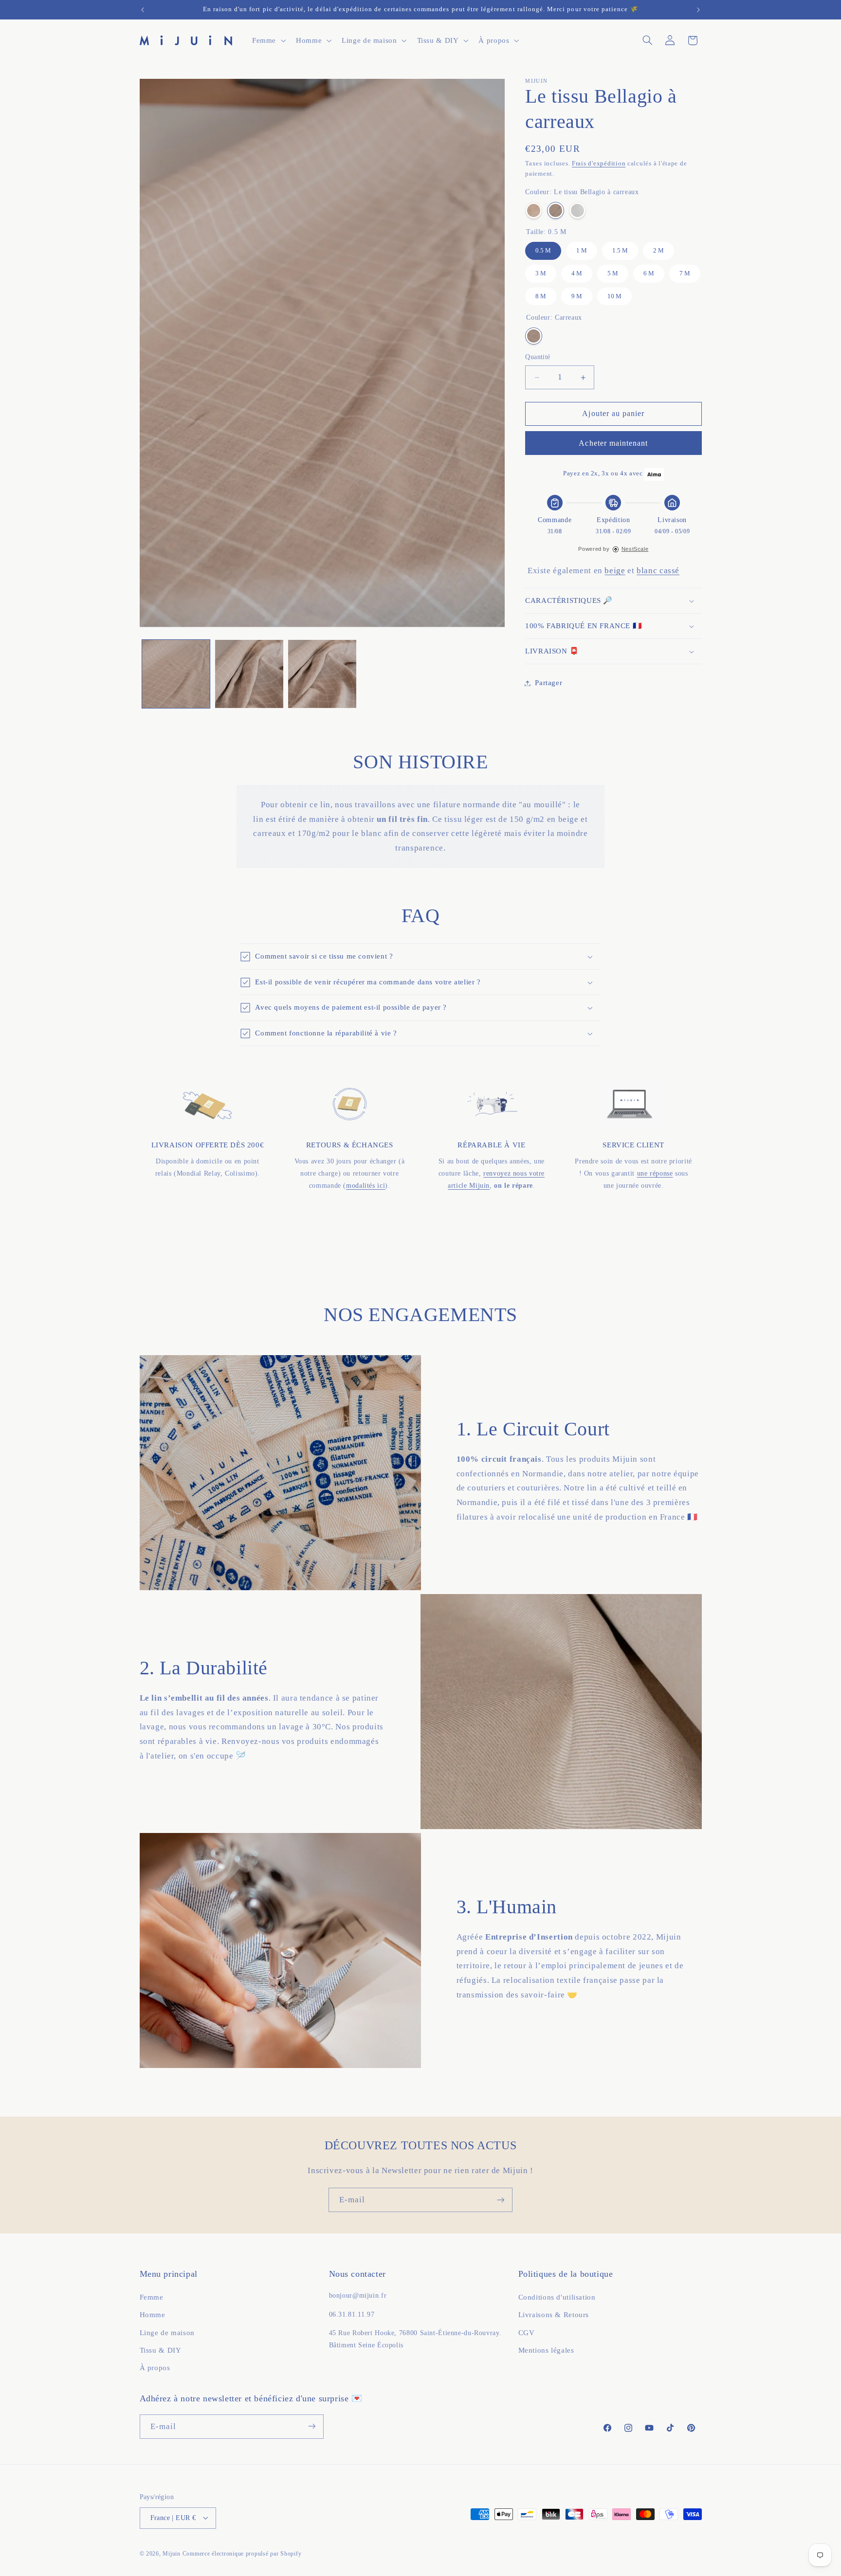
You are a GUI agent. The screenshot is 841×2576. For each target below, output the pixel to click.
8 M (541, 294)
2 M (659, 248)
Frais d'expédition (599, 164)
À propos (155, 2368)
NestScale (635, 549)
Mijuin (171, 2553)
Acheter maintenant (613, 443)
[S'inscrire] (501, 2200)
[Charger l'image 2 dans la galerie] (249, 674)
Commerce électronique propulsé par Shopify (242, 2553)
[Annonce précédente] (143, 10)
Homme (153, 2315)
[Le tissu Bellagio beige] (534, 210)
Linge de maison (167, 2333)
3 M (541, 271)
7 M (685, 271)
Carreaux (534, 336)
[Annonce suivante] (698, 10)
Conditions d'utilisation (557, 2297)
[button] (268, 40)
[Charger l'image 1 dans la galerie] (176, 674)
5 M (613, 271)
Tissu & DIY (161, 2351)
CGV (527, 2333)
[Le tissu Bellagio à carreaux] (556, 210)
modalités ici (366, 1186)
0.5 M (543, 248)
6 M (649, 271)
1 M (582, 248)
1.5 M (620, 248)
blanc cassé (658, 571)
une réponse (655, 1173)
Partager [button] (548, 683)
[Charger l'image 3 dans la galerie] (322, 674)
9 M (577, 294)
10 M (615, 294)
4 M (577, 271)
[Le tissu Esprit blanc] (577, 210)
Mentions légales (546, 2351)
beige (615, 571)
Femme (152, 2297)
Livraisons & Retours (554, 2315)
